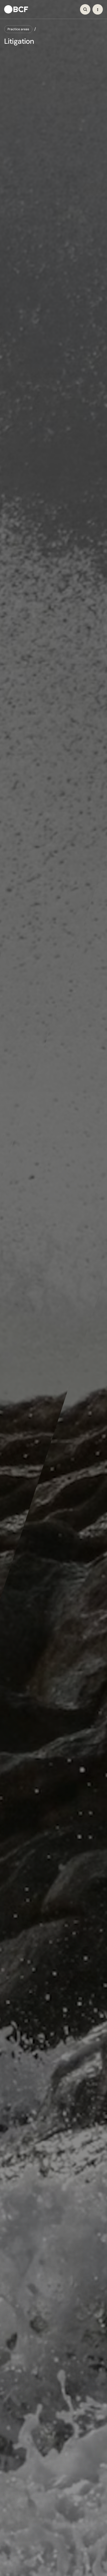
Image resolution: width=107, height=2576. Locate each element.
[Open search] (85, 9)
